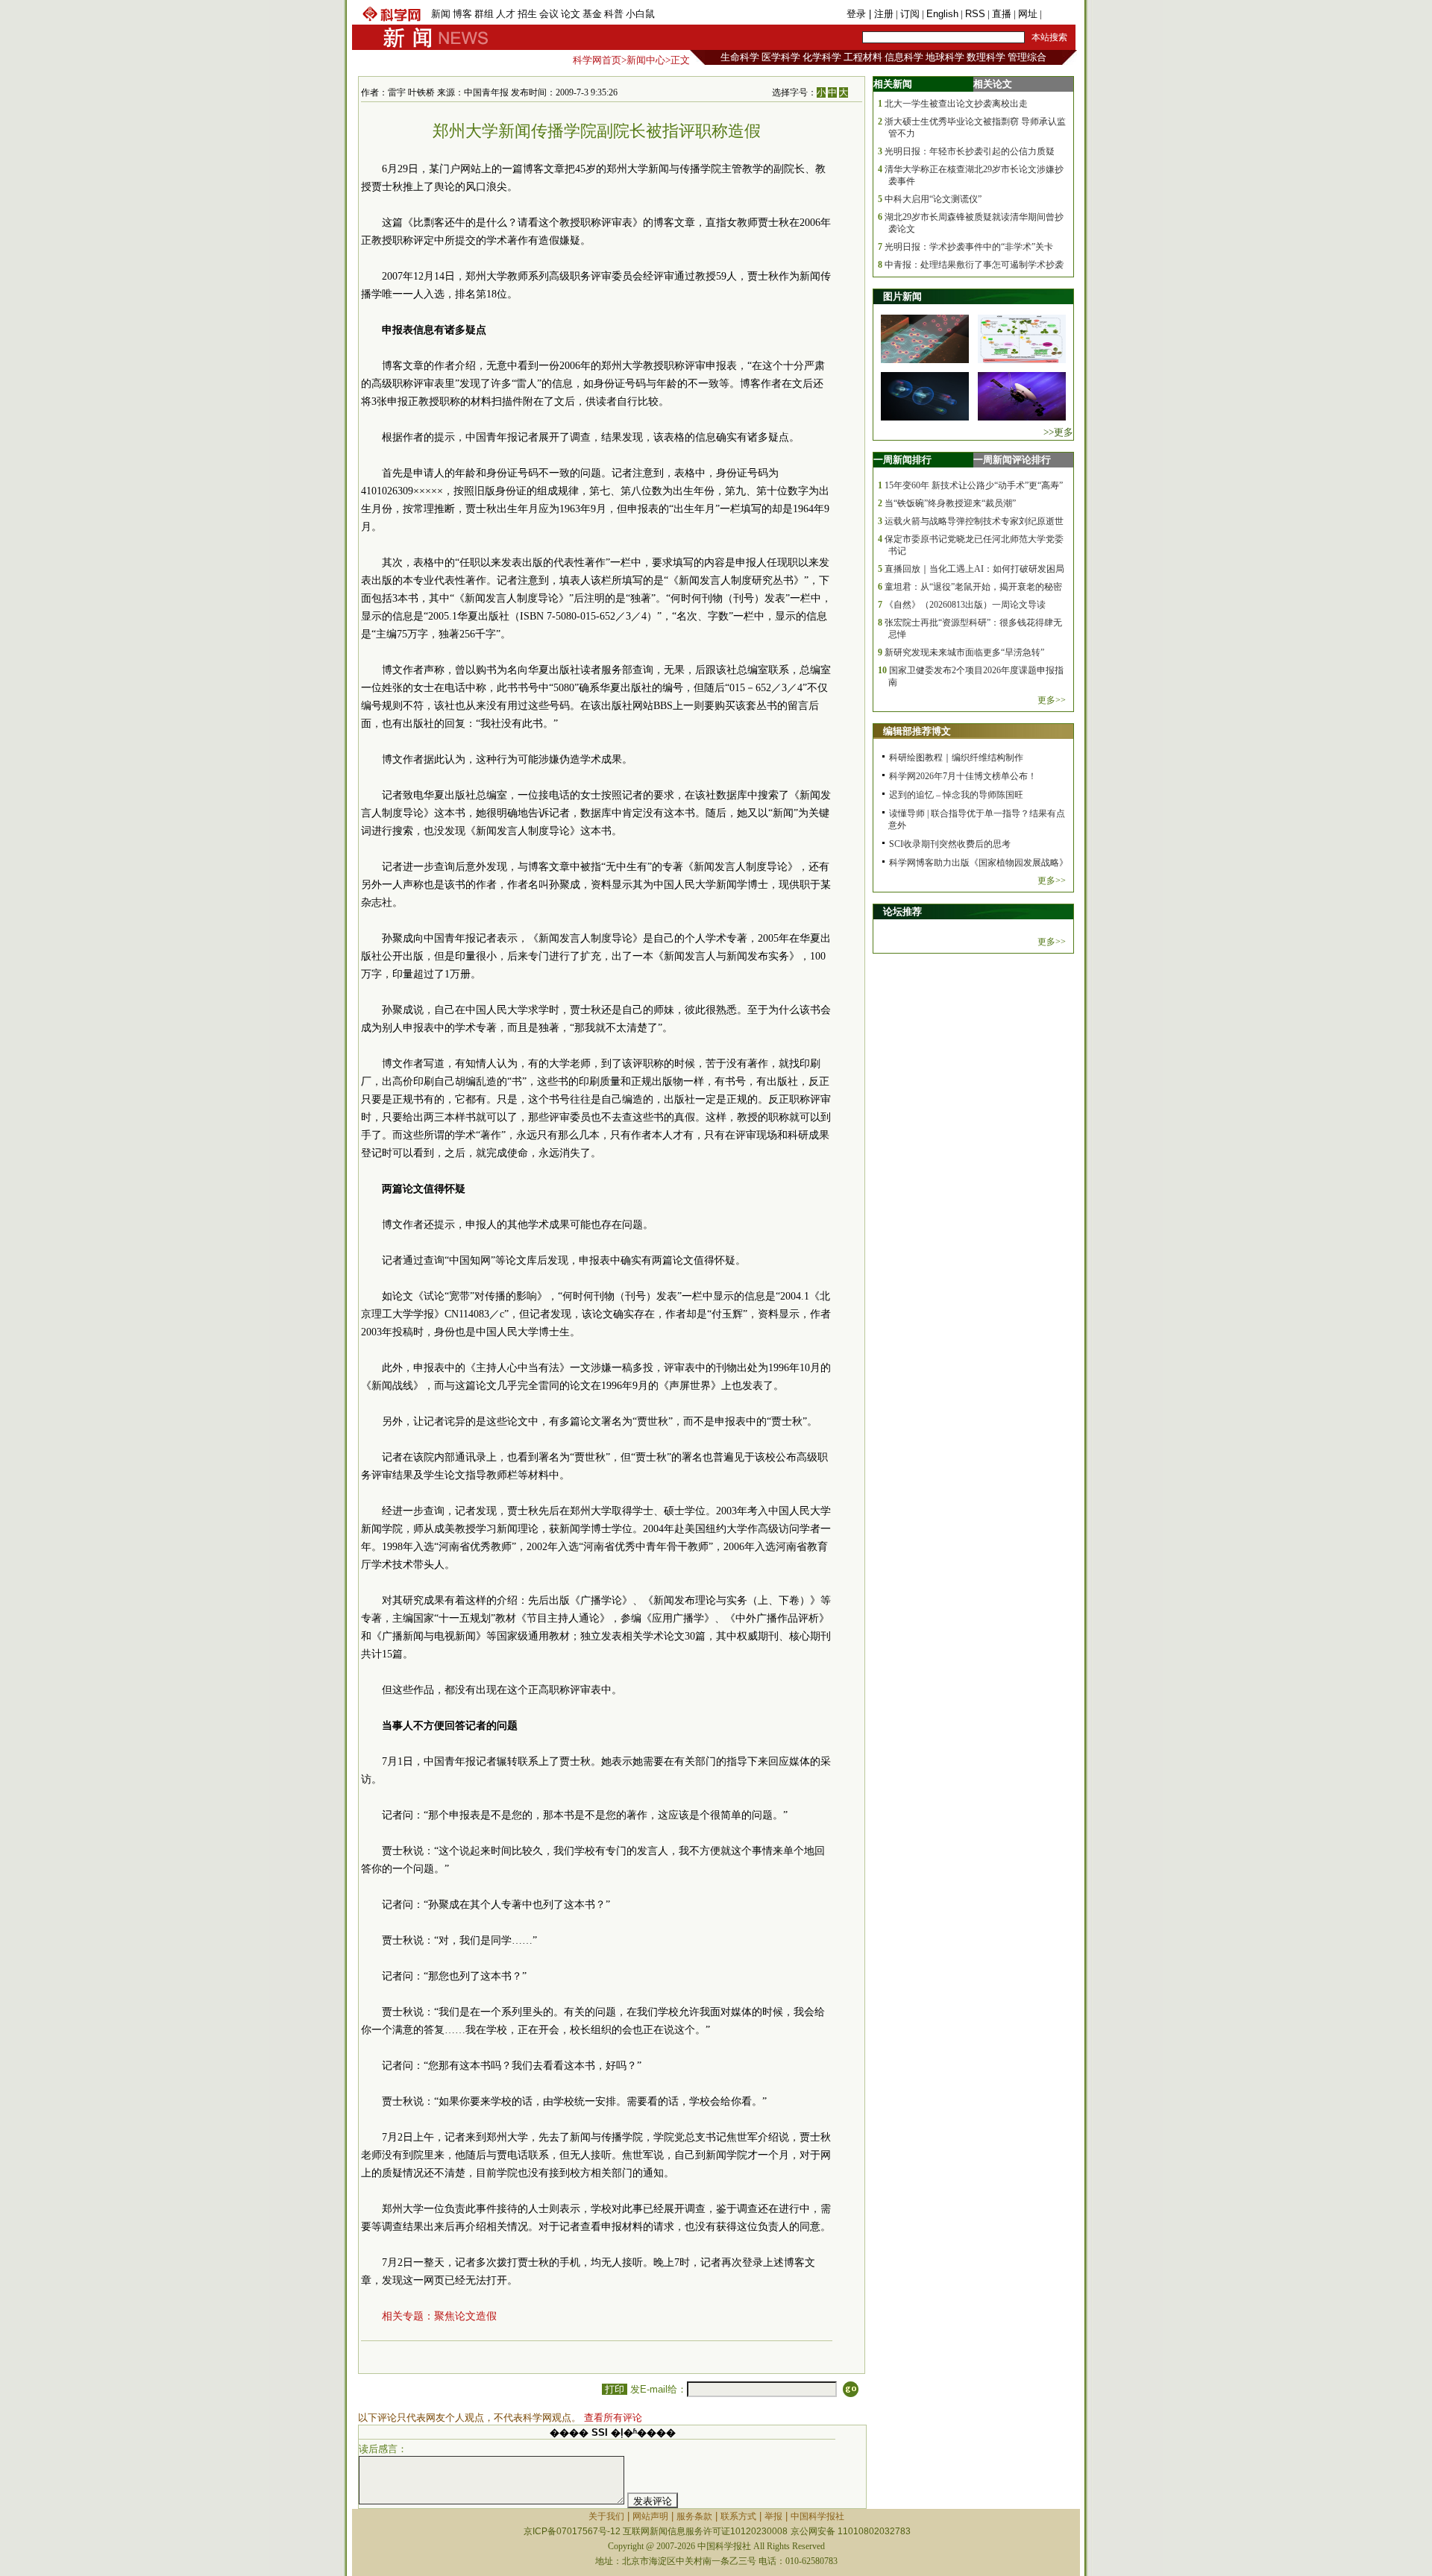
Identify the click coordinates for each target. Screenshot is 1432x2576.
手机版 (1059, 14)
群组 (484, 14)
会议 (549, 14)
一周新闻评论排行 (1012, 460)
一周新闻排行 (902, 460)
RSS (975, 14)
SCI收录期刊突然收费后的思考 (950, 844)
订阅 (910, 14)
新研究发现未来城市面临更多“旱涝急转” (964, 652)
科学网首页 (597, 60)
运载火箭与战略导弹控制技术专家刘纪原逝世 (974, 521)
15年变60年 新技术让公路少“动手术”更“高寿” (974, 485)
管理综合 (1027, 57)
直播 (1002, 14)
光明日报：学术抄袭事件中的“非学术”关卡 (969, 247)
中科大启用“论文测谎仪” (933, 199)
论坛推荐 (902, 911)
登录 (858, 14)
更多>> (1052, 700)
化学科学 (822, 57)
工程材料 (863, 57)
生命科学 (740, 57)
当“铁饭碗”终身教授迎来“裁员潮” (950, 503)
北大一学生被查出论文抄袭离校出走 (956, 104)
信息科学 (904, 57)
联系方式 (738, 2516)
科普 (614, 14)
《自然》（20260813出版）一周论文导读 (965, 605)
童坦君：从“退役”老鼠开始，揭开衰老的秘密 (973, 587)
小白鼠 (640, 14)
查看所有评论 (613, 2418)
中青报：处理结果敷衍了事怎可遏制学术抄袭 (974, 265)
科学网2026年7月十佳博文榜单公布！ (963, 776)
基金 (592, 14)
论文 (571, 14)
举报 (773, 2516)
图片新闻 (902, 296)
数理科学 (986, 57)
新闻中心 (646, 60)
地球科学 (945, 57)
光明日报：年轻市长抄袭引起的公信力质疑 (970, 151)
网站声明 (650, 2516)
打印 (615, 2389)
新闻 (441, 14)
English (942, 14)
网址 (1028, 14)
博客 (462, 14)
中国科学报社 (817, 2516)
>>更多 (1058, 432)
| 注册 (881, 14)
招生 (527, 14)
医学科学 (781, 57)
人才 (506, 14)
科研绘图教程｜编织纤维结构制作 (956, 758)
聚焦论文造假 (465, 2316)
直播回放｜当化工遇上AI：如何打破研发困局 (974, 569)
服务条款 (694, 2516)
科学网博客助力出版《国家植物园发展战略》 (979, 863)
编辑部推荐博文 (917, 731)
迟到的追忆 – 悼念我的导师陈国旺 (956, 795)
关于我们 (606, 2516)
